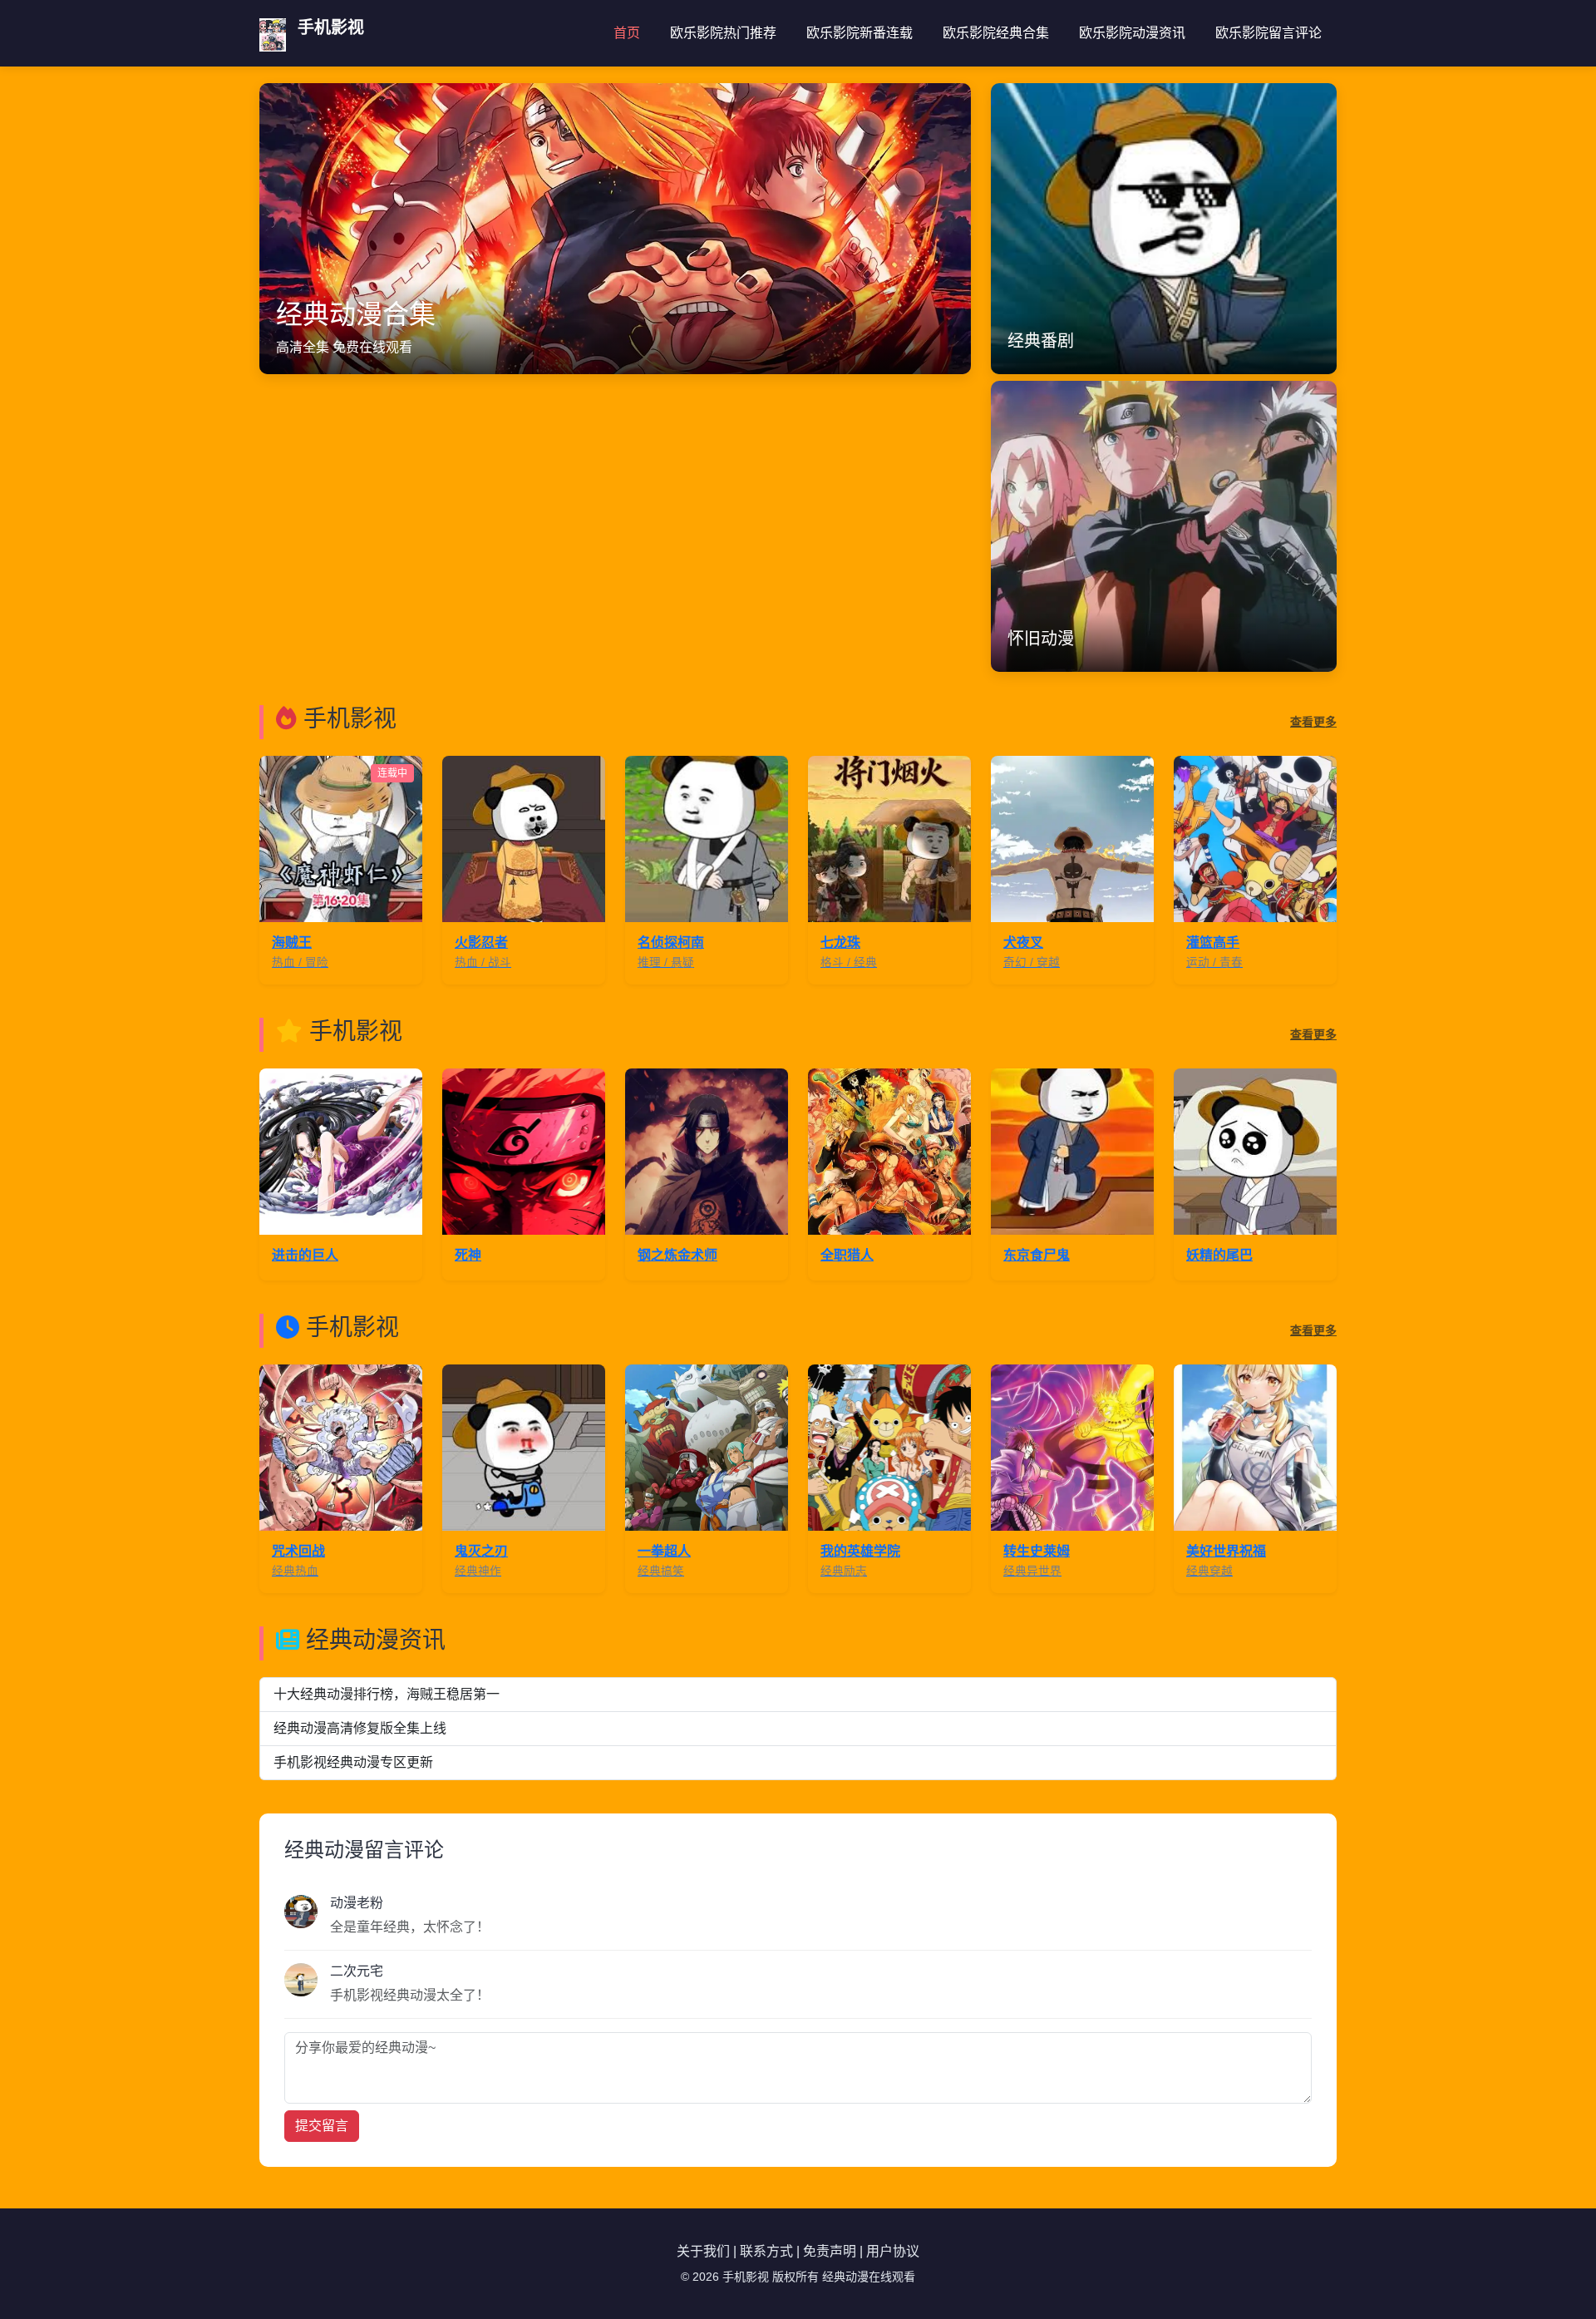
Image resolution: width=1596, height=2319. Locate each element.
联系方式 (766, 2251)
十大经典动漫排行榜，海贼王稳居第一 (387, 1694)
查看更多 (1313, 722)
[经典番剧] (1164, 227)
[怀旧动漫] (1164, 525)
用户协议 (893, 2251)
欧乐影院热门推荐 (723, 33)
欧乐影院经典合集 (996, 33)
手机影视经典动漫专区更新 (353, 1762)
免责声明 (830, 2251)
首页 (627, 33)
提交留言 (322, 2126)
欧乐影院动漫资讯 (1132, 33)
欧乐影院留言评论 (1268, 33)
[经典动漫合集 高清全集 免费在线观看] (615, 227)
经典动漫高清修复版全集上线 (360, 1728)
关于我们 (703, 2251)
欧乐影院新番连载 (860, 33)
